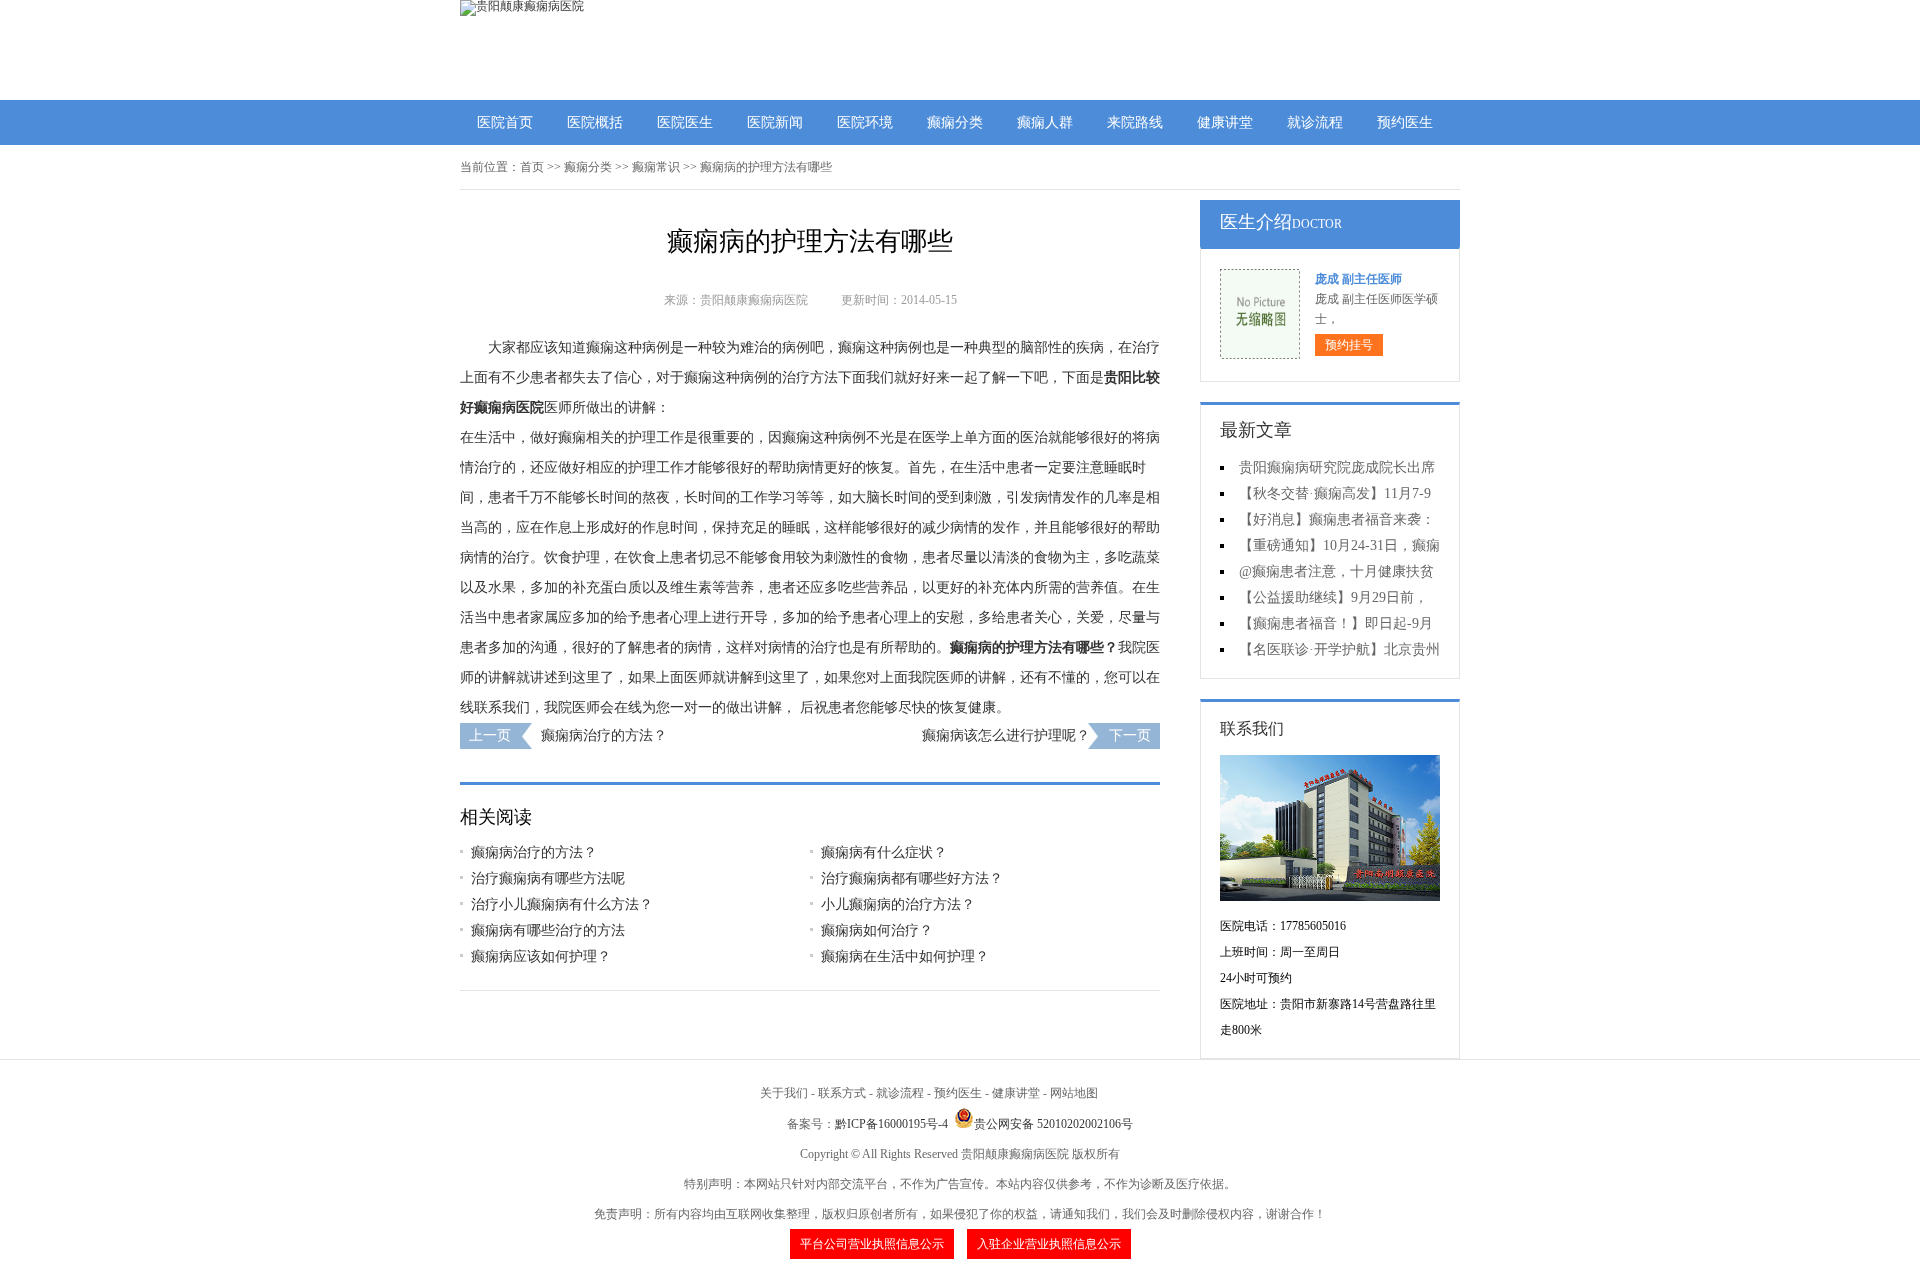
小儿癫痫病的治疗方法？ (898, 904)
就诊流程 (1315, 122)
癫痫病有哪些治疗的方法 (548, 930)
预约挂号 (1349, 345)
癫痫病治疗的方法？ (604, 735)
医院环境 (865, 122)
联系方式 (842, 1093)
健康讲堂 (1225, 122)
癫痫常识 (656, 167)
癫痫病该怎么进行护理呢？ (1006, 735)
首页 (532, 167)
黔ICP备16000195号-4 (891, 1124)
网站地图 (1074, 1093)
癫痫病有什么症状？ (884, 852)
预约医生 (1405, 122)
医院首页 (505, 122)
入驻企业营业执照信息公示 (1049, 1244)
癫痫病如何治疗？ (877, 930)
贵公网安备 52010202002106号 (1053, 1124)
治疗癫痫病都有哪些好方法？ (912, 878)
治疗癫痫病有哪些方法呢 (548, 878)
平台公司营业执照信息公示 (872, 1244)
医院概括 (595, 122)
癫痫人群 (1045, 122)
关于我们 (784, 1093)
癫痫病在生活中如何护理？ (905, 956)
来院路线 (1135, 122)
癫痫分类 (955, 122)
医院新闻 (775, 122)
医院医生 (685, 122)
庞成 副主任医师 (1358, 279)
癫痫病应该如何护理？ (541, 956)
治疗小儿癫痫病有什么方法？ (562, 904)
